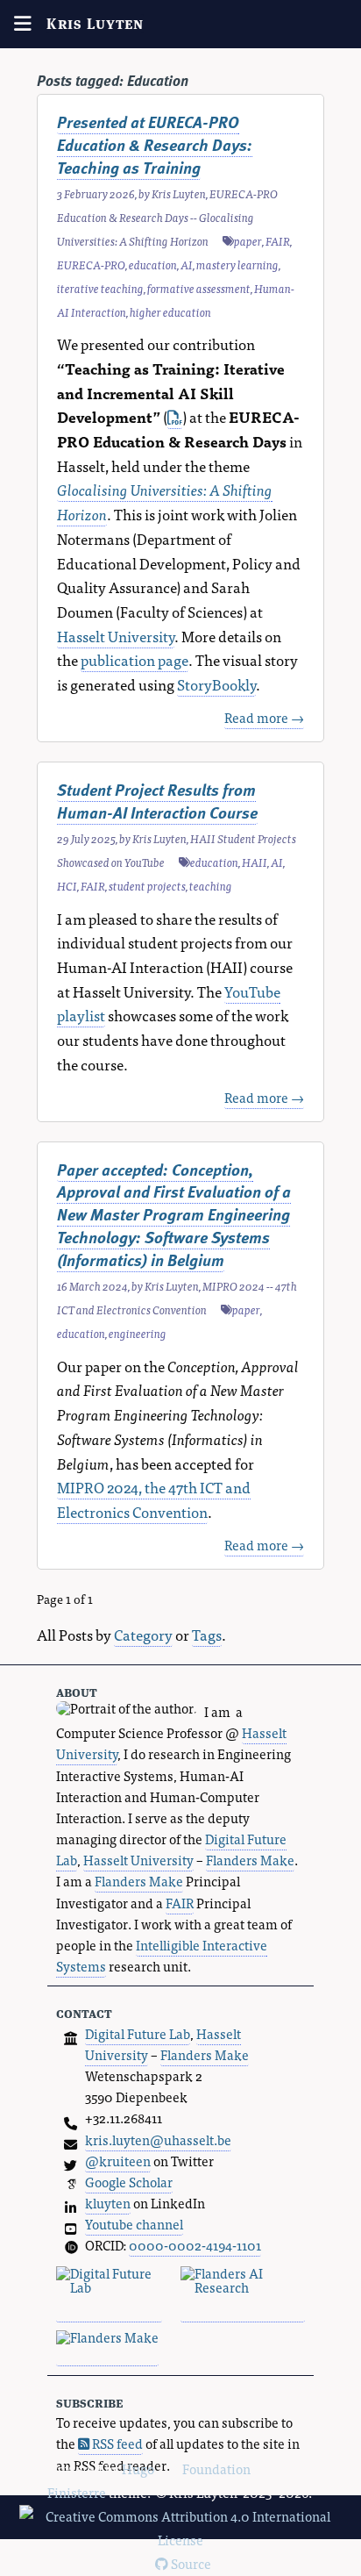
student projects (147, 886)
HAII (255, 862)
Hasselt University (116, 636)
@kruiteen (118, 2161)
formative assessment (199, 288)
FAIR (278, 241)
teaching (211, 886)
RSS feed (116, 2443)
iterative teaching (100, 288)
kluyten (108, 2203)
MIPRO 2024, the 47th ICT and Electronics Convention (154, 1499)
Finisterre (77, 2492)
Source (190, 2563)
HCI (67, 886)
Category (143, 1634)
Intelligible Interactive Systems (162, 1955)
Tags (207, 1634)
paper (248, 241)
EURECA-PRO (91, 265)
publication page (134, 659)
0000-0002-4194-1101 (195, 2245)
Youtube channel (134, 2224)
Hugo (138, 2469)
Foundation (216, 2469)
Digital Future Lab (138, 2033)
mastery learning (237, 265)
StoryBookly (216, 684)
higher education (170, 312)
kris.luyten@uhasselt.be (158, 2140)
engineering (138, 1333)
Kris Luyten (95, 24)
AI (187, 265)
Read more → (264, 717)
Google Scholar (129, 2182)
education (153, 265)
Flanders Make (250, 1860)
